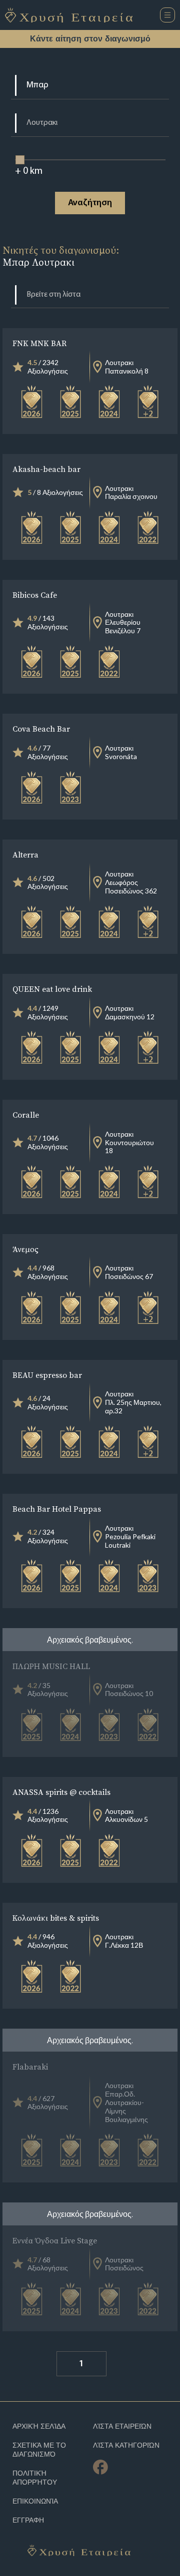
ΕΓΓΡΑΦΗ (28, 2520)
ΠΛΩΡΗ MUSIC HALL (51, 1666)
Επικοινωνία (35, 2501)
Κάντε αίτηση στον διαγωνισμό (90, 39)
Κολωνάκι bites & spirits (56, 1918)
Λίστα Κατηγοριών (126, 2445)
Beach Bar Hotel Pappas (57, 1509)
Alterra (25, 855)
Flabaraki (30, 2067)
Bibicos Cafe (35, 595)
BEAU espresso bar (47, 1375)
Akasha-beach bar (46, 469)
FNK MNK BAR (39, 343)
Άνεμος (25, 1249)
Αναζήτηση (90, 203)
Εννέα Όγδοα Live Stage (55, 2240)
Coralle (26, 1115)
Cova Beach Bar (41, 729)
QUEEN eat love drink (52, 989)
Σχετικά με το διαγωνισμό (39, 2450)
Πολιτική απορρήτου (35, 2478)
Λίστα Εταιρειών (122, 2426)
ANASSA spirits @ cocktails (61, 1792)
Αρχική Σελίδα (39, 2426)
